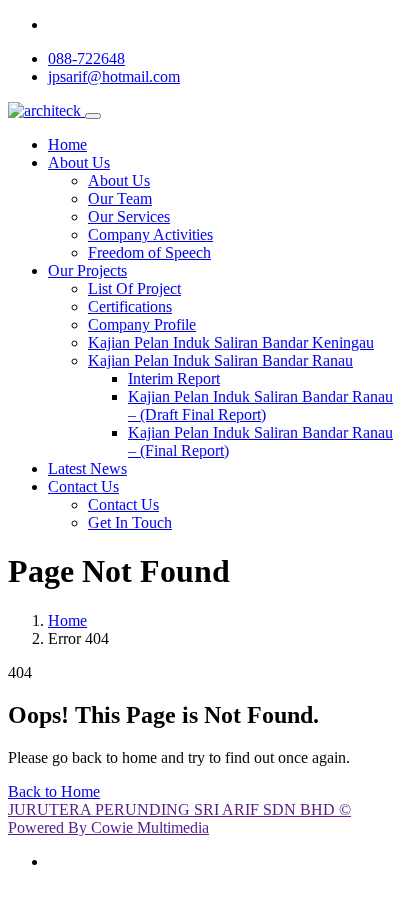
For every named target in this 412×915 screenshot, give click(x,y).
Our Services (129, 216)
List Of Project (134, 288)
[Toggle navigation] (93, 116)
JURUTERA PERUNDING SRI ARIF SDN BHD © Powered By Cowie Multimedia (179, 818)
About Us (79, 162)
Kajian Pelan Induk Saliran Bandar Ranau (220, 360)
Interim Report (174, 378)
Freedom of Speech (149, 252)
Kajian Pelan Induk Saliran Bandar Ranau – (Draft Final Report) (260, 405)
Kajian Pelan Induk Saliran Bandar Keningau (231, 342)
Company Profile (142, 324)
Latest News (87, 468)
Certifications (130, 306)
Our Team (120, 198)
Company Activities (150, 234)
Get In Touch (130, 522)
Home (67, 144)
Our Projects (87, 270)
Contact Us (83, 486)
